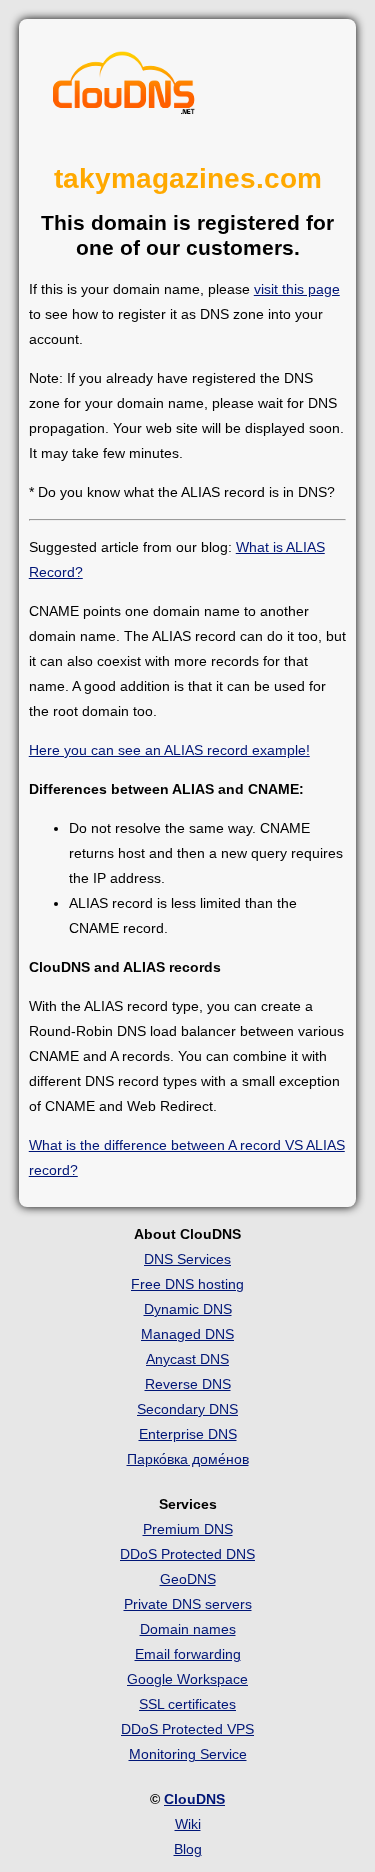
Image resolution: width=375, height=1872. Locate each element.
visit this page (297, 289)
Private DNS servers (188, 1604)
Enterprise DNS (188, 1434)
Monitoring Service (188, 1754)
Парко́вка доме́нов (188, 1459)
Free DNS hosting (187, 1284)
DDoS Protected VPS (187, 1729)
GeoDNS (188, 1579)
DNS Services (187, 1259)
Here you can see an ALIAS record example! (169, 750)
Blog (188, 1849)
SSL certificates (187, 1704)
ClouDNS (194, 1799)
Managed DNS (187, 1334)
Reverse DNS (188, 1384)
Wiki (188, 1824)
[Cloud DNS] (124, 88)
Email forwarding (188, 1654)
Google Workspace (187, 1679)
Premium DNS (188, 1529)
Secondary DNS (187, 1409)
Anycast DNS (187, 1359)
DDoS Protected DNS (187, 1554)
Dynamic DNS (188, 1309)
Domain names (188, 1629)
